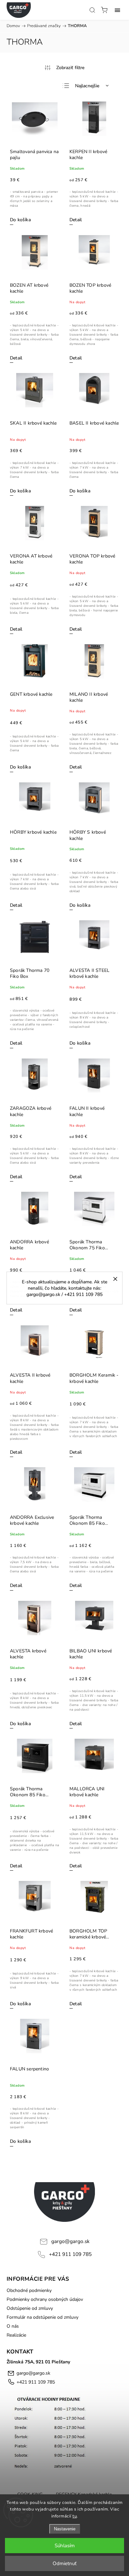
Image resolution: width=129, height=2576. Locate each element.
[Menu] (117, 10)
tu (75, 2516)
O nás (13, 2326)
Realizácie (16, 2335)
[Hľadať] (92, 10)
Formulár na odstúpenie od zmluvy (43, 2317)
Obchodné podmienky (29, 2290)
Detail (76, 220)
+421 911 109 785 (70, 2254)
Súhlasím (65, 2546)
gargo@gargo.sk (70, 2241)
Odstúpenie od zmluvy (30, 2308)
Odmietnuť (64, 2563)
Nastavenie (65, 2529)
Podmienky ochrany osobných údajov (45, 2299)
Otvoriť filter (64, 67)
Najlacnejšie (87, 86)
